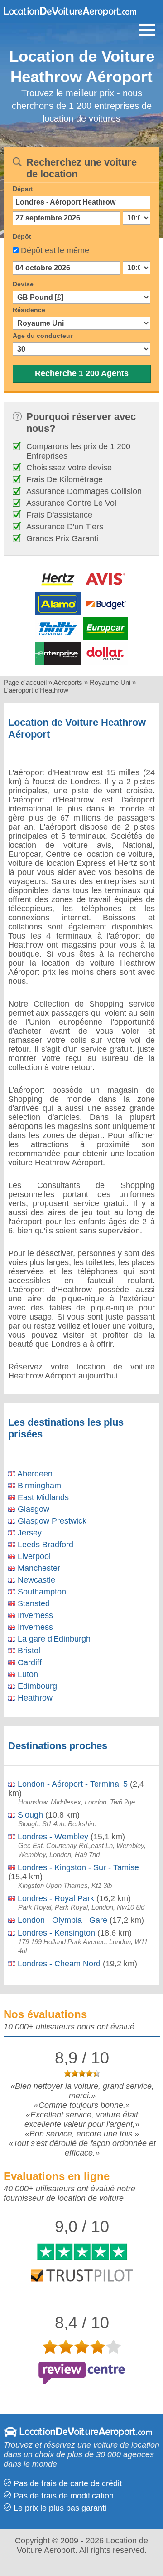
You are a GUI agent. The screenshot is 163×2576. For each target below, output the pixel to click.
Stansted (33, 1603)
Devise (23, 284)
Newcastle (35, 1580)
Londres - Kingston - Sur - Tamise (77, 1867)
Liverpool (33, 1556)
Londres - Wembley (52, 1837)
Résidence (29, 310)
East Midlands (42, 1497)
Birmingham (38, 1486)
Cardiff (29, 1662)
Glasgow (32, 1509)
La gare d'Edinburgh (53, 1639)
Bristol (28, 1651)
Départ (23, 189)
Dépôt (22, 236)
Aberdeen (34, 1474)
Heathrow (34, 1698)
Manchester (38, 1568)
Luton (27, 1674)
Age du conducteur (43, 336)
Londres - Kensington (55, 1933)
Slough (29, 1815)
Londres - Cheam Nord (58, 1964)
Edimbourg (36, 1686)
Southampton (41, 1592)
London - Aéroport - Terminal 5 (72, 1784)
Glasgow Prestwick (51, 1521)
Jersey (29, 1533)
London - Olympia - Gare (61, 1920)
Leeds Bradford (44, 1545)
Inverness (34, 1615)
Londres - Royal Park (55, 1898)
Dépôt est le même (55, 250)
